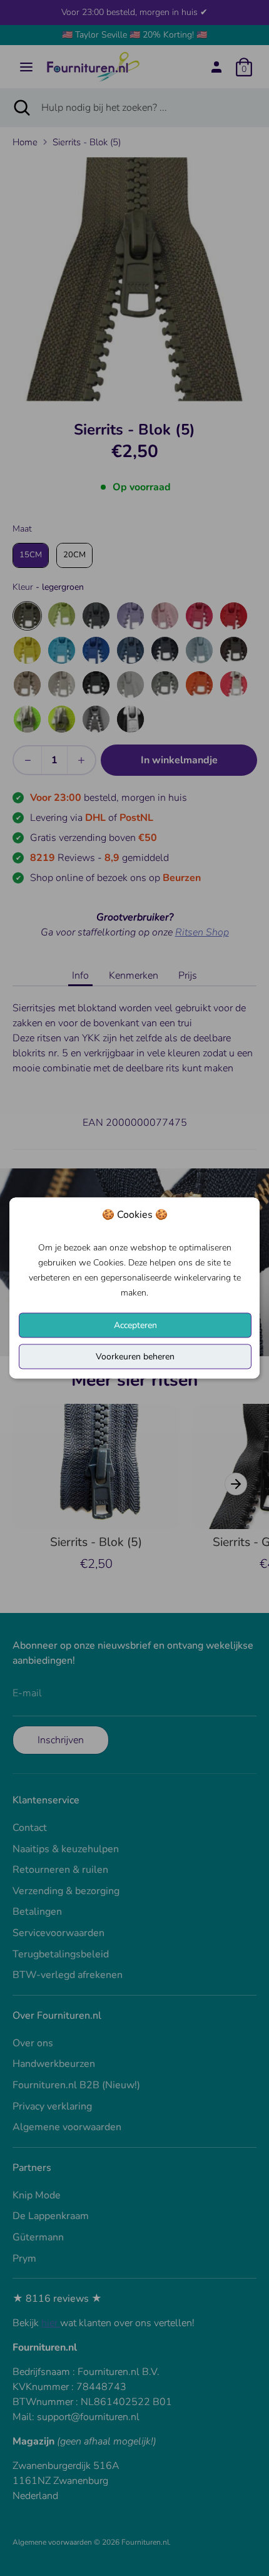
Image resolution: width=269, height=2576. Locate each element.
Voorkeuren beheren (135, 1357)
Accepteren (135, 1325)
